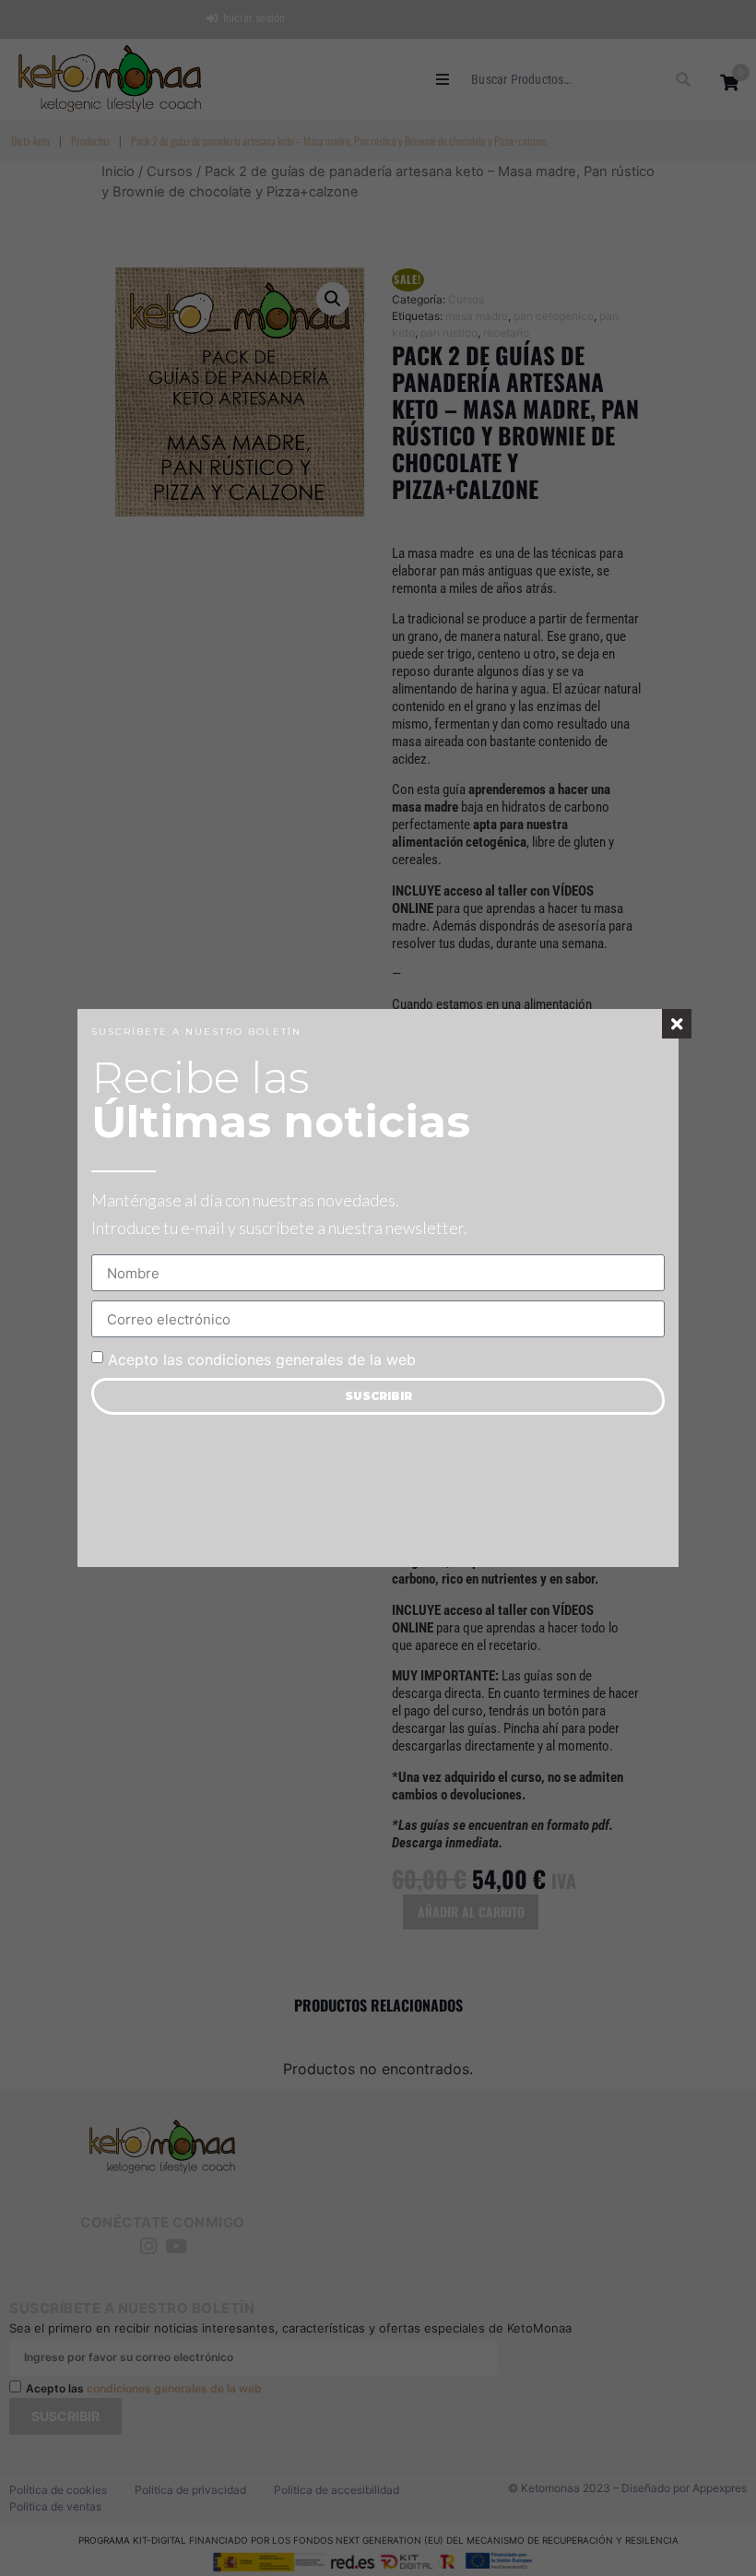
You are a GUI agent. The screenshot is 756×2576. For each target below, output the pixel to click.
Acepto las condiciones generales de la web (262, 1359)
